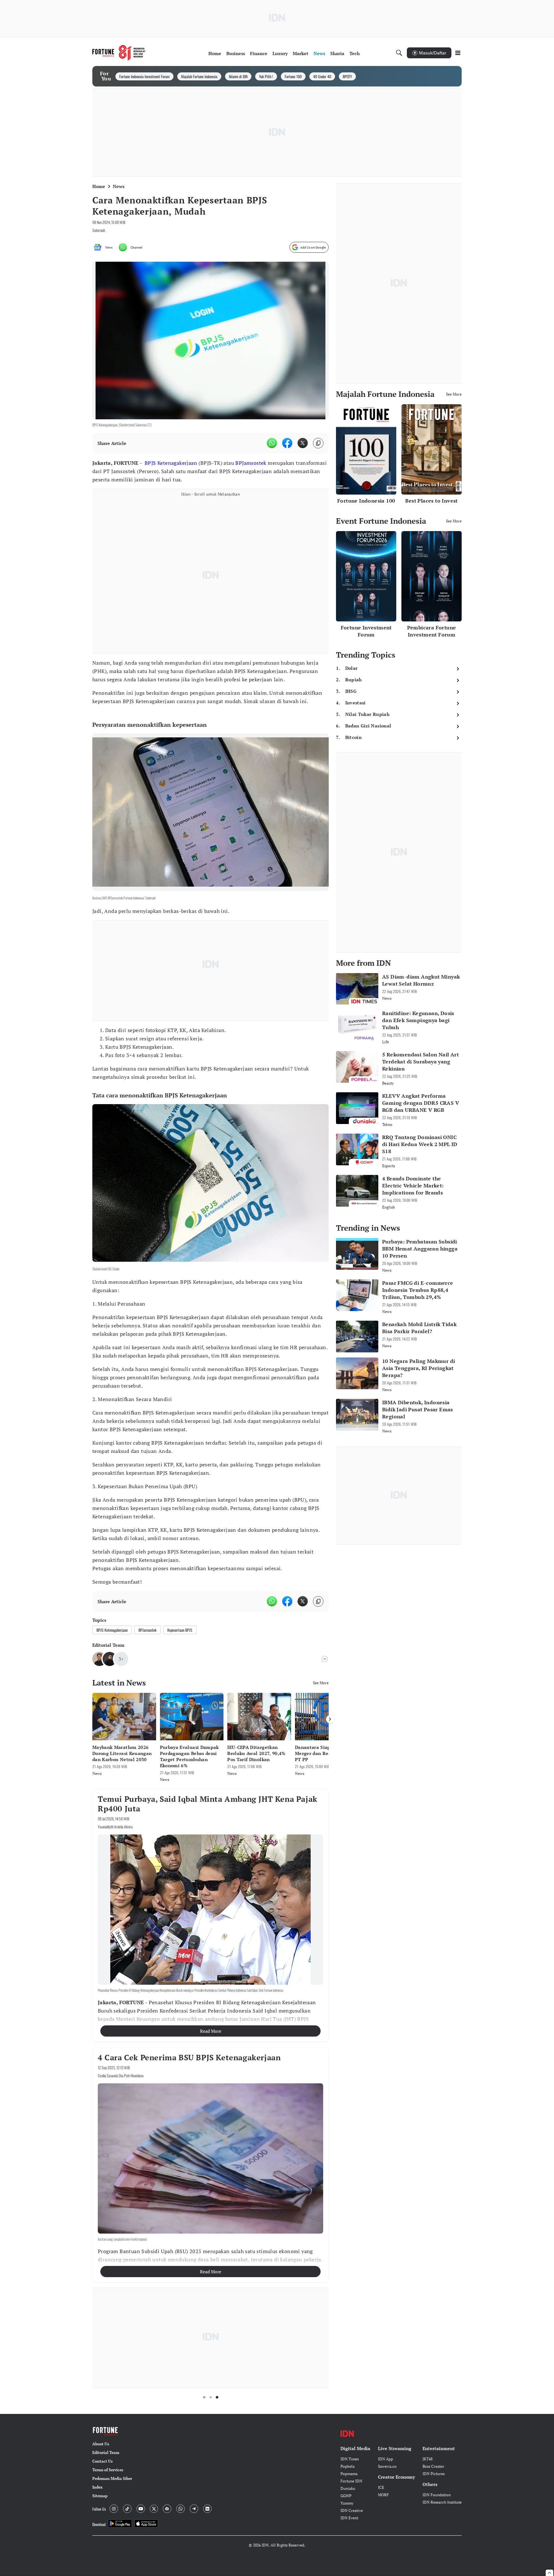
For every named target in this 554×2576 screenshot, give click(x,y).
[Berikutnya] (330, 1719)
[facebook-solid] (287, 443)
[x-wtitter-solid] (303, 443)
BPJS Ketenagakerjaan (171, 463)
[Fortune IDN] (119, 53)
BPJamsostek (251, 463)
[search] (399, 53)
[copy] (318, 443)
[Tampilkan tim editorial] (325, 1659)
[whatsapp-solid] (272, 443)
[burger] (458, 53)
